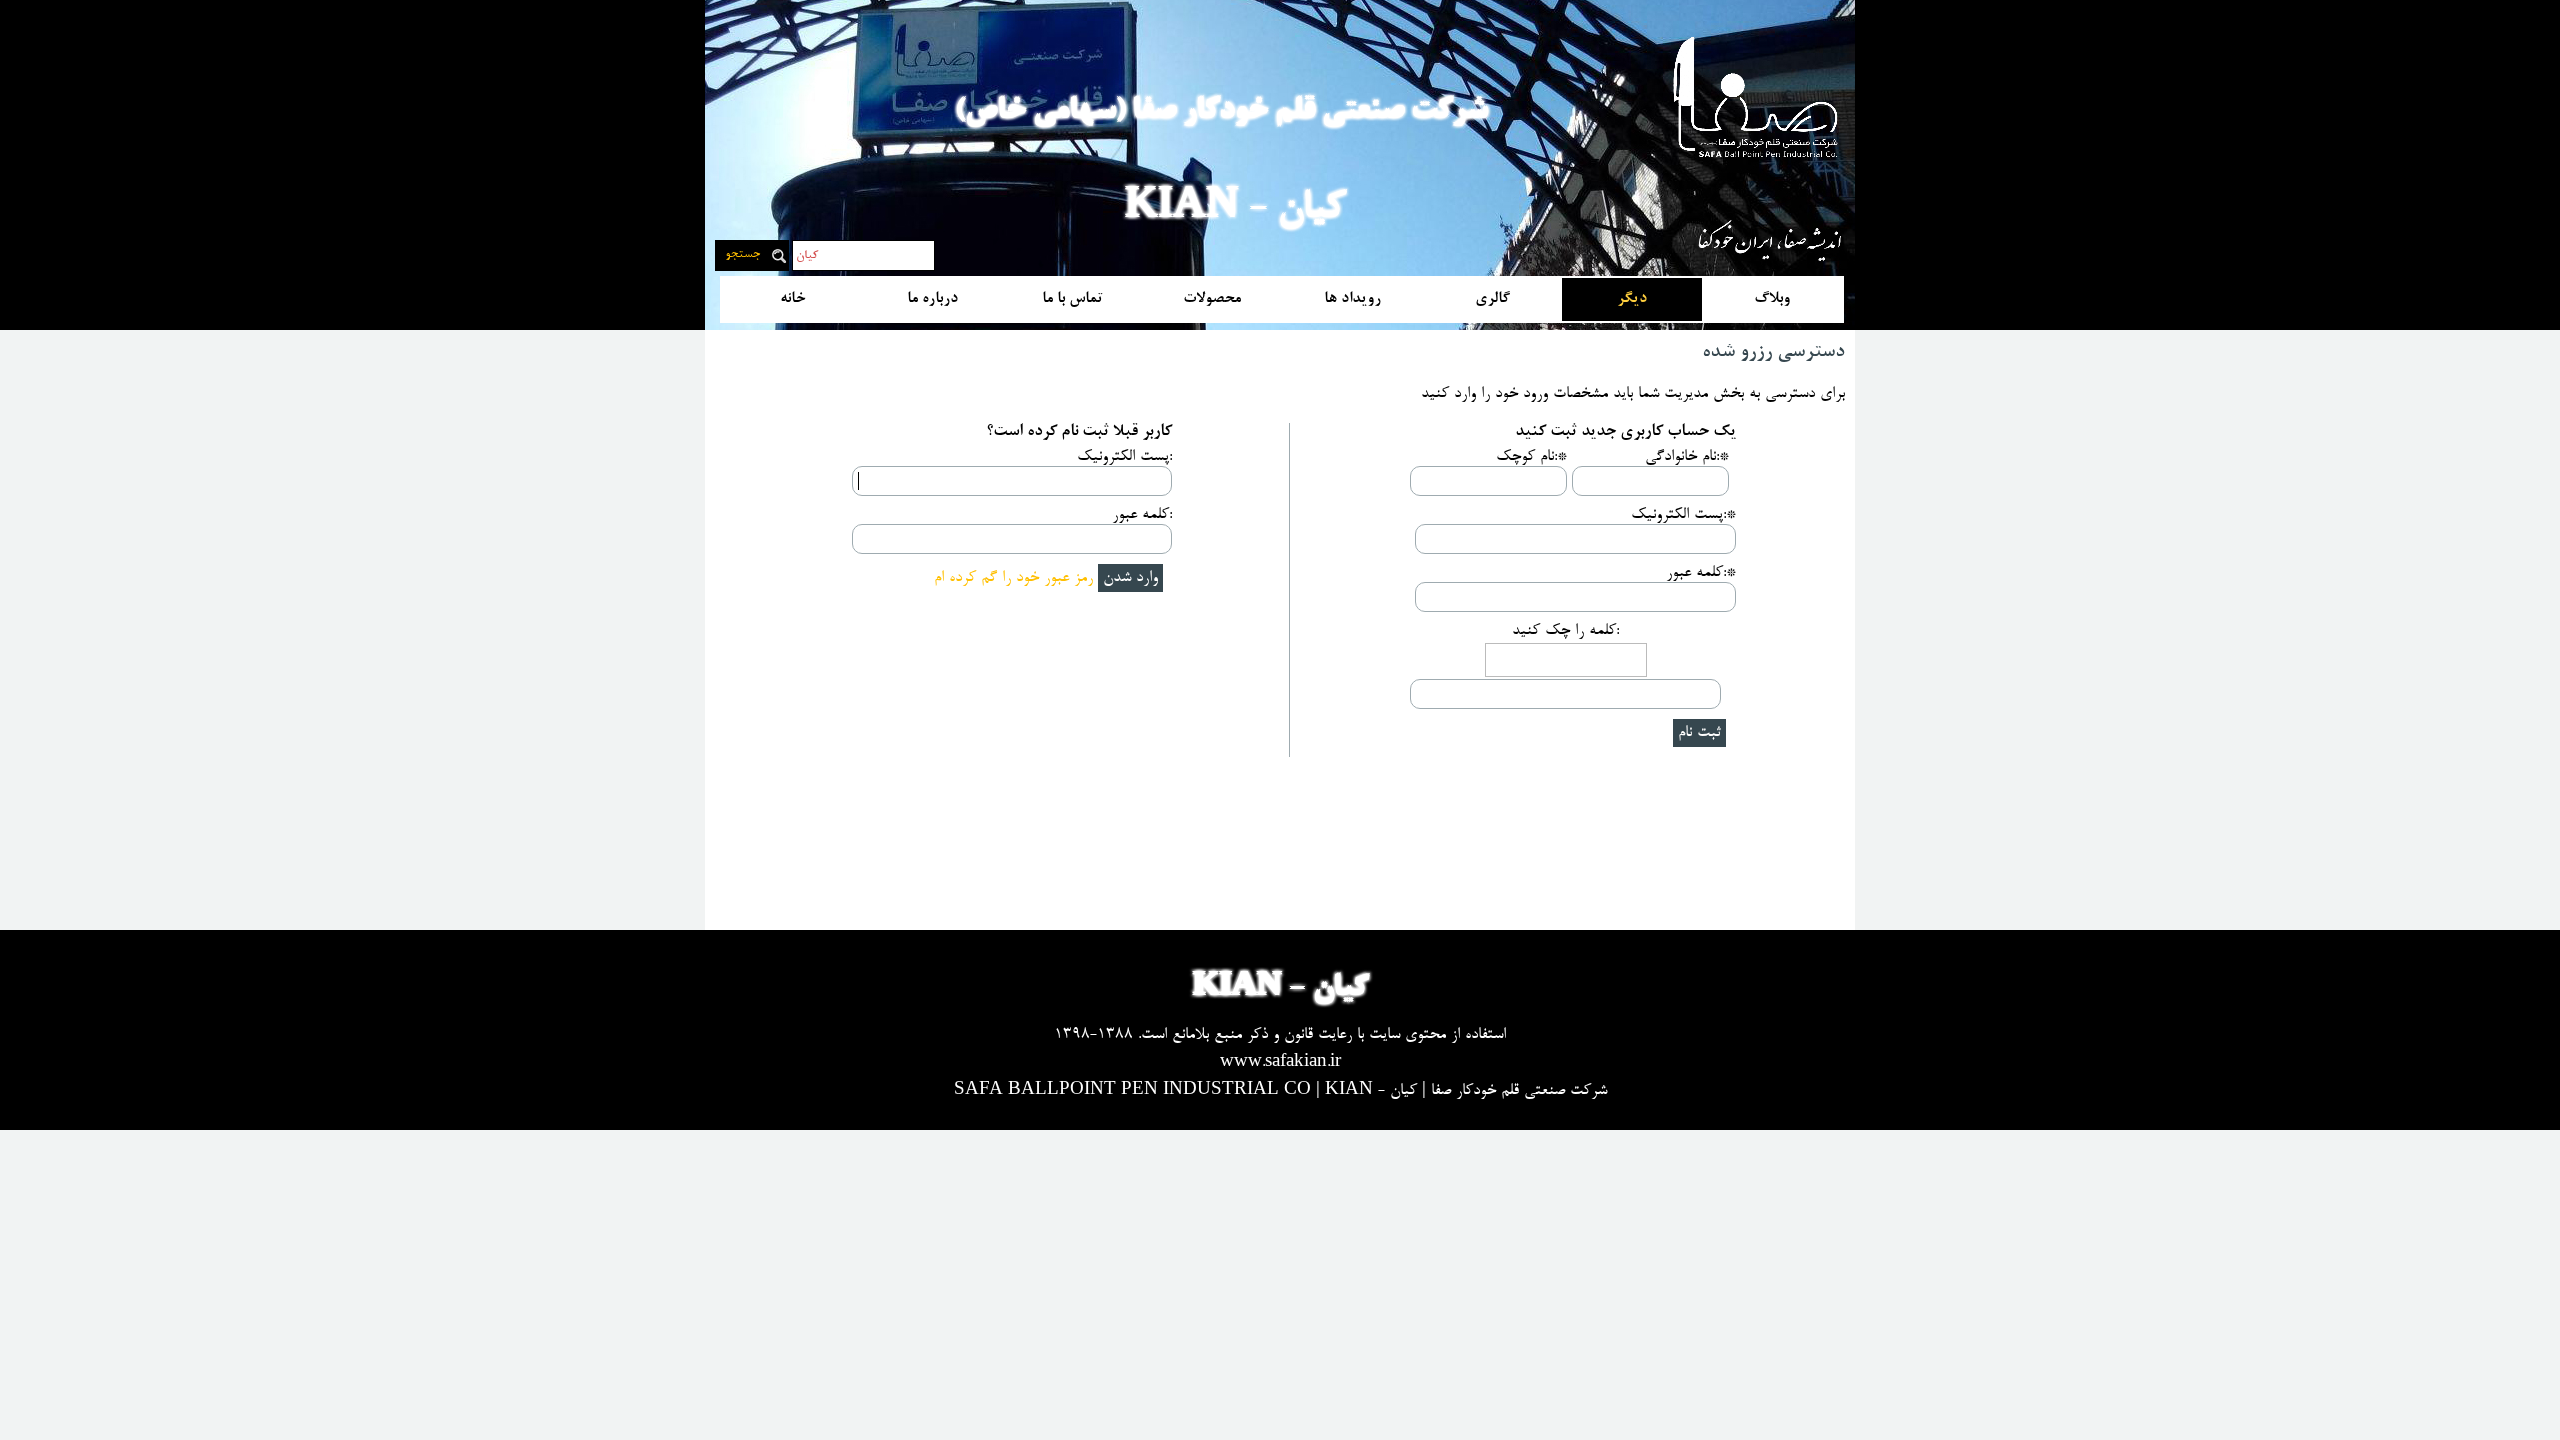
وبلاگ (1772, 299)
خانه (792, 299)
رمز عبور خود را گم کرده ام (1013, 578)
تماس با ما (1072, 299)
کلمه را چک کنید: (1565, 631)
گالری (1492, 299)
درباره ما (932, 299)
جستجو (742, 255)
